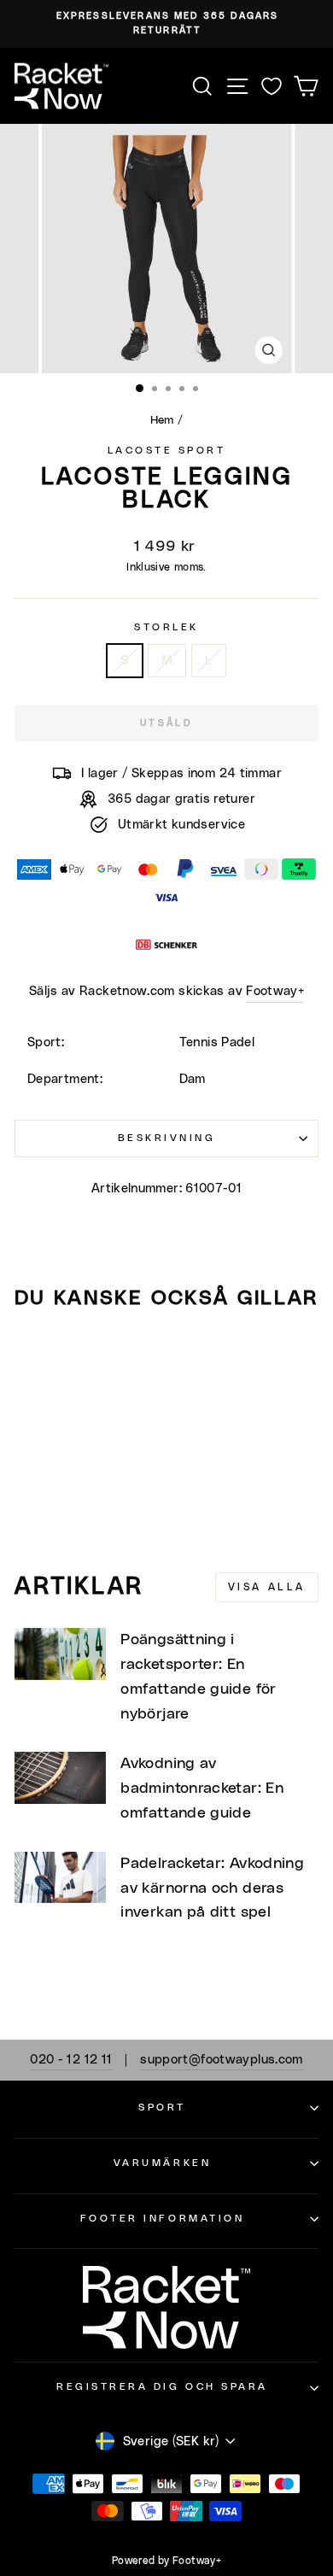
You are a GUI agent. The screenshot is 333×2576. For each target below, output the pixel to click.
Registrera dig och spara (162, 2387)
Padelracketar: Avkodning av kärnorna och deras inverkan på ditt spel (212, 1888)
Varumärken (162, 2163)
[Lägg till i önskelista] (35, 1355)
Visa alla (267, 1587)
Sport (162, 2108)
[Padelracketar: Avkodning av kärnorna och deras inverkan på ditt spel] (60, 1877)
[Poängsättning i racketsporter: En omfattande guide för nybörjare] (60, 1654)
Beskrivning (167, 1138)
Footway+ (275, 991)
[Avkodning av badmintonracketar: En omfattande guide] (60, 1777)
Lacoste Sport (167, 451)
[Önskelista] (272, 86)
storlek (166, 627)
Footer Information (163, 2219)
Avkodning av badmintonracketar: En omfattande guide (202, 1789)
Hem (162, 420)
